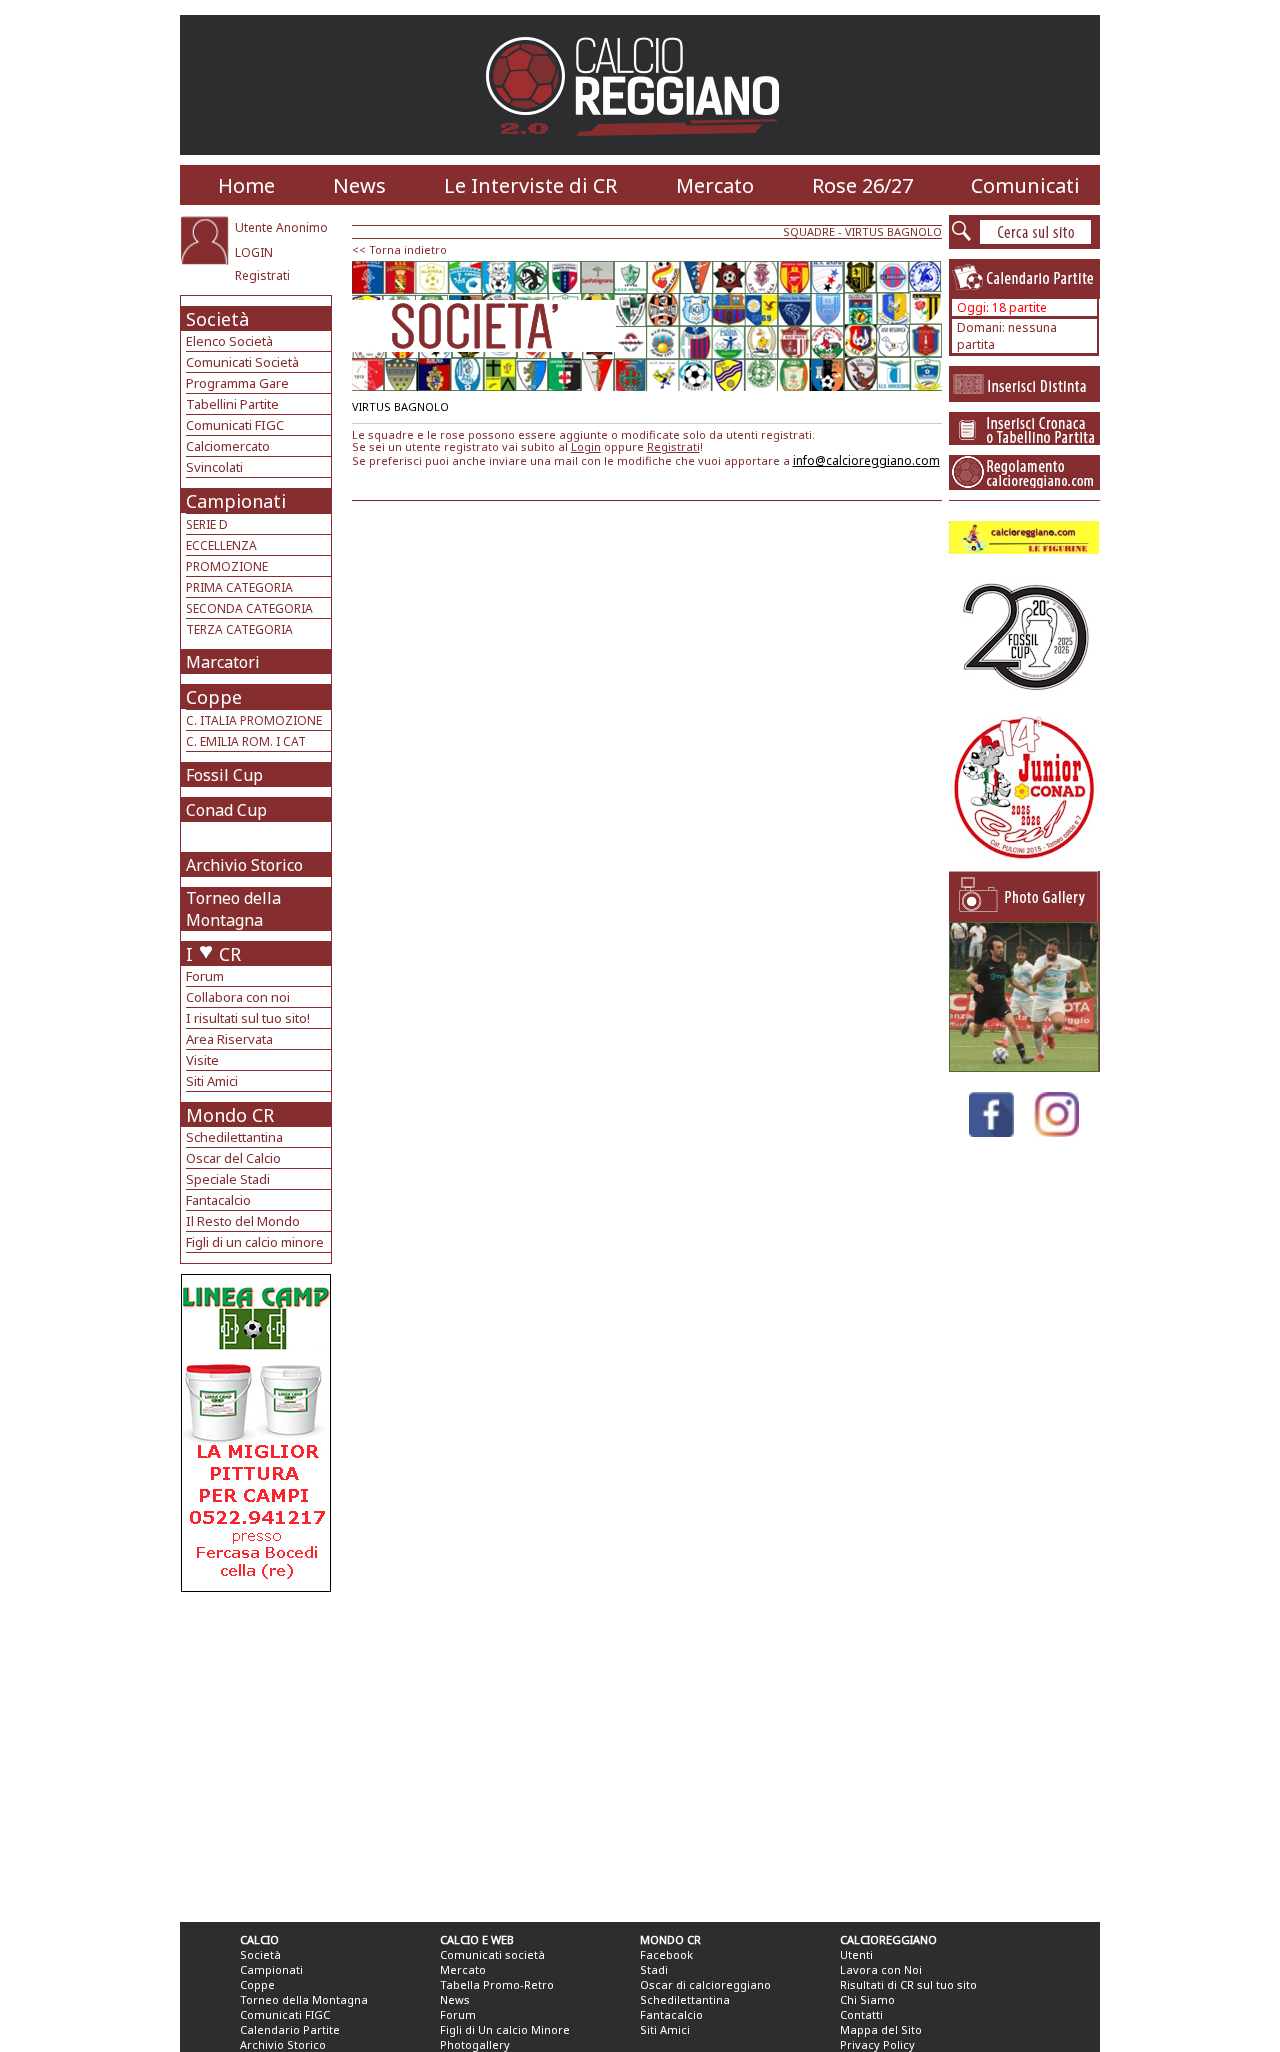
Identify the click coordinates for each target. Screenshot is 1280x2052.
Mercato (715, 185)
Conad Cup (226, 810)
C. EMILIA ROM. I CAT (246, 741)
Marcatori (223, 662)
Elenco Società (229, 341)
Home (246, 185)
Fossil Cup (224, 775)
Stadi (654, 1969)
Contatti (861, 2014)
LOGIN (254, 252)
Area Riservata (229, 1039)
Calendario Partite (290, 2029)
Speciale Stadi (228, 1179)
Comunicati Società (242, 362)
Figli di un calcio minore (255, 1242)
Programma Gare (237, 383)
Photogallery (475, 2044)
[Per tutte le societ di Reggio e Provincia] (256, 1586)
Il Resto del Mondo (243, 1221)
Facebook (666, 1954)
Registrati (262, 275)
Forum (205, 976)
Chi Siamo (867, 1999)
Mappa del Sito (881, 2029)
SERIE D (207, 524)
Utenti (856, 1954)
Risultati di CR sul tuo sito (908, 1984)
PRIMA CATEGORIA (239, 587)
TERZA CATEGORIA (239, 629)
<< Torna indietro (399, 249)
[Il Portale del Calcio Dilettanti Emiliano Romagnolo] (640, 149)
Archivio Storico (244, 865)
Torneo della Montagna (233, 909)
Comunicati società (492, 1954)
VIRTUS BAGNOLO (893, 231)
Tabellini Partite (232, 404)
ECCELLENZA (221, 545)
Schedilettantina (234, 1137)
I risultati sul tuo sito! (248, 1018)
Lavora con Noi (881, 1969)
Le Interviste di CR (530, 185)
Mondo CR (230, 1115)
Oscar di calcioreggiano (705, 1984)
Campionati (236, 501)
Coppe (214, 697)
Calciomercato (228, 446)
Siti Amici (212, 1081)
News (359, 185)
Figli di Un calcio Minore (505, 2029)
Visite (202, 1060)
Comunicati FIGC (235, 425)
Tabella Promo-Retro (497, 1984)
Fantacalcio (218, 1200)
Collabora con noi (238, 997)
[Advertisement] (258, 1752)
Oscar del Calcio (233, 1158)
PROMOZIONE (227, 566)
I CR (213, 954)
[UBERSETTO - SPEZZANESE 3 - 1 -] (1024, 1066)
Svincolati (214, 467)
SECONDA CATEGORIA (249, 608)
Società (217, 319)
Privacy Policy (877, 2044)
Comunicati (1025, 185)
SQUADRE (809, 231)
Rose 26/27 (862, 185)
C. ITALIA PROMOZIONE (254, 720)
